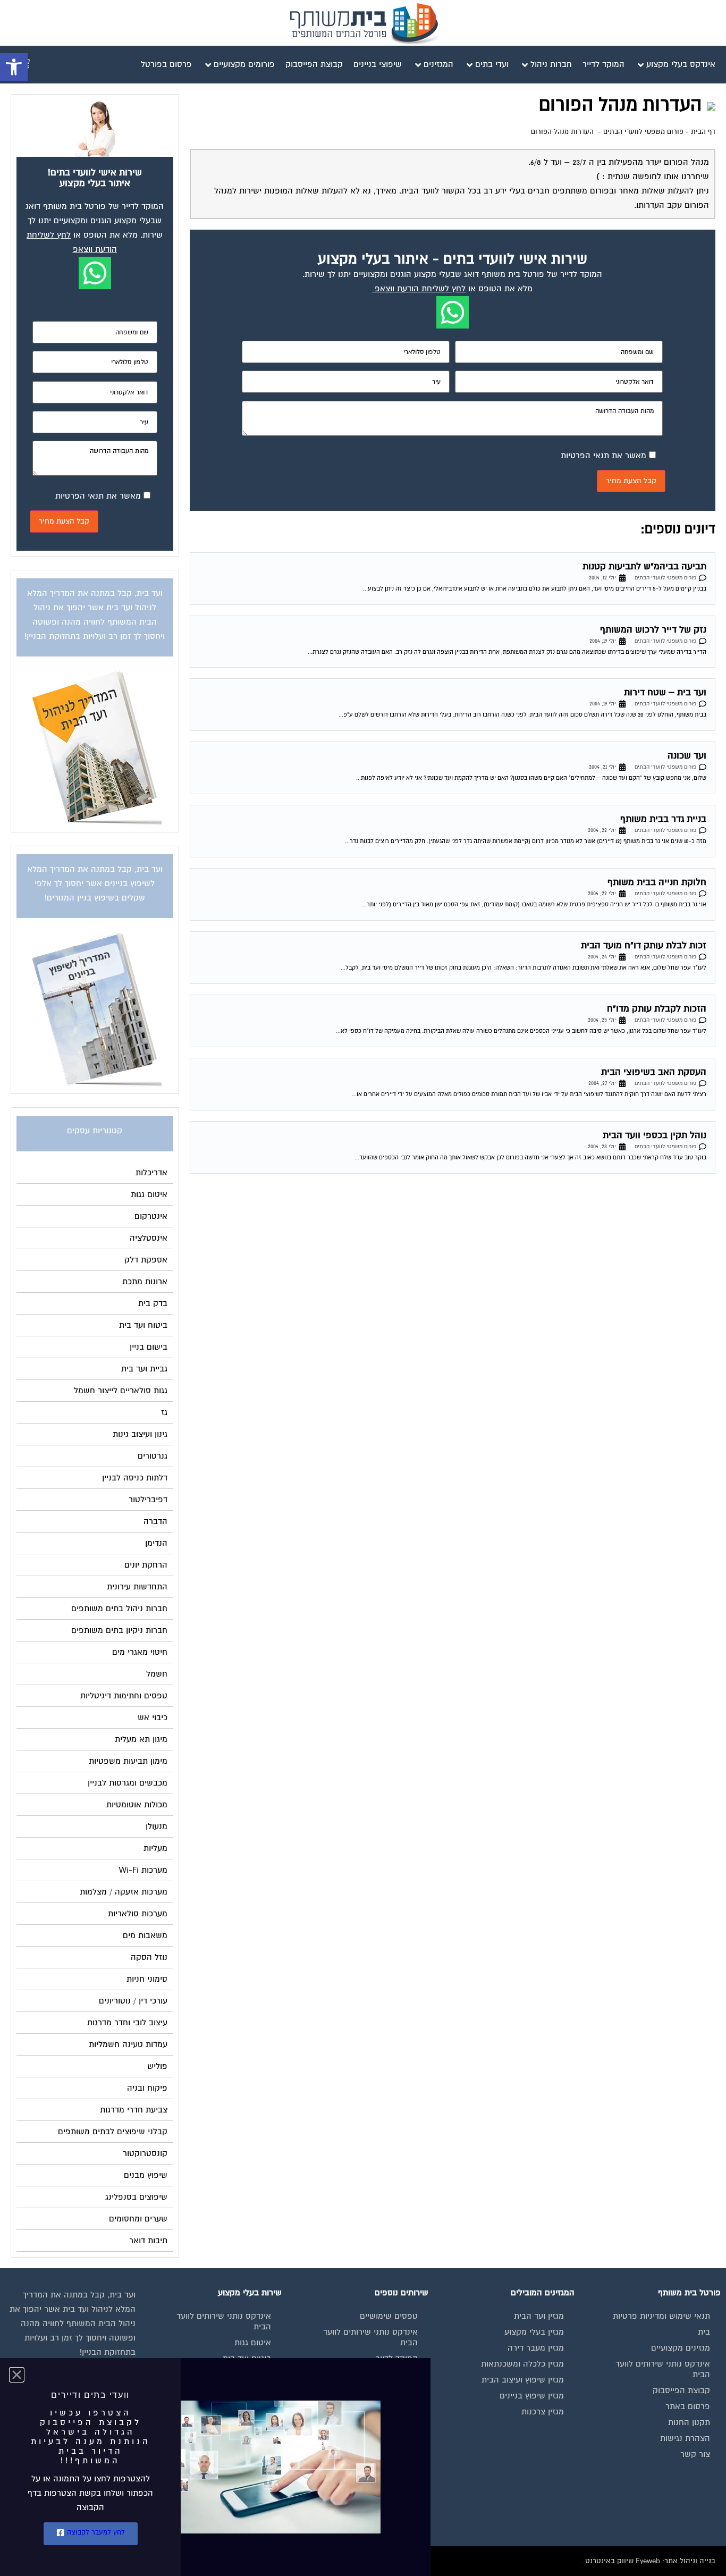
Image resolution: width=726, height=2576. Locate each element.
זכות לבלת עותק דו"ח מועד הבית (644, 945)
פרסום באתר (688, 2406)
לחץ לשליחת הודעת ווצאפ (420, 289)
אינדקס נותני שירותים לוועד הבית (663, 2369)
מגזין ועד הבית (539, 2316)
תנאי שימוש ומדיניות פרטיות (661, 2316)
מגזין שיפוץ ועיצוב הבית (523, 2380)
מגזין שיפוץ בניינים (532, 2396)
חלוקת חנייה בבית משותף (657, 882)
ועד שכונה (687, 756)
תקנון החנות (689, 2422)
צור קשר (695, 2454)
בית (704, 2332)
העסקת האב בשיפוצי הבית (654, 1072)
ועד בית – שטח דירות (665, 692)
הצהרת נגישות (685, 2438)
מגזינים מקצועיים (681, 2348)
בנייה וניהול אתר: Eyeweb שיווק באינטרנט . (648, 2561)
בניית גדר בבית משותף (663, 819)
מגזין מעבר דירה (536, 2348)
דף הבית (703, 132)
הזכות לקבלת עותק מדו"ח (657, 1009)
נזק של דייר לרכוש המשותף (653, 630)
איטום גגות (253, 2343)
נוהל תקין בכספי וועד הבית (655, 1135)
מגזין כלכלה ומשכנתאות (522, 2364)
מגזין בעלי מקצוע (534, 2332)
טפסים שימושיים (389, 2316)
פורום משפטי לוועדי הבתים (643, 132)
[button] (14, 67)
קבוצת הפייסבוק (681, 2390)
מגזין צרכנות (543, 2412)
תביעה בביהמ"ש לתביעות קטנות (644, 566)
